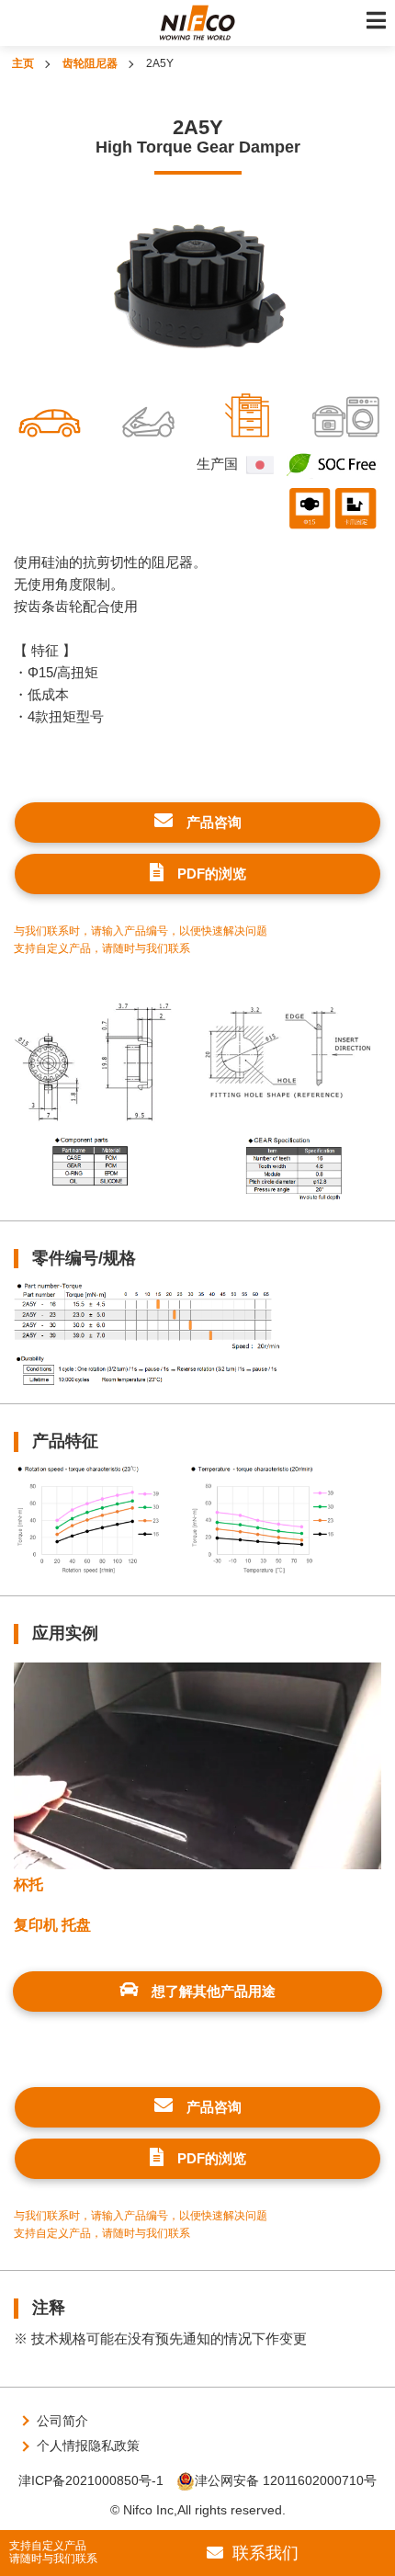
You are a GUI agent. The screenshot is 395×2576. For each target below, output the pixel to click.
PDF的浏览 (212, 874)
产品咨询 (214, 822)
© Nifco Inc (142, 2510)
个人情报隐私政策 (88, 2445)
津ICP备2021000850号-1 (91, 2480)
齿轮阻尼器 (90, 63)
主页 (23, 63)
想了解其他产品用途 (214, 1991)
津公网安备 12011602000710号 (286, 2480)
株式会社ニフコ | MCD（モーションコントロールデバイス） (197, 23)
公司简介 (62, 2421)
